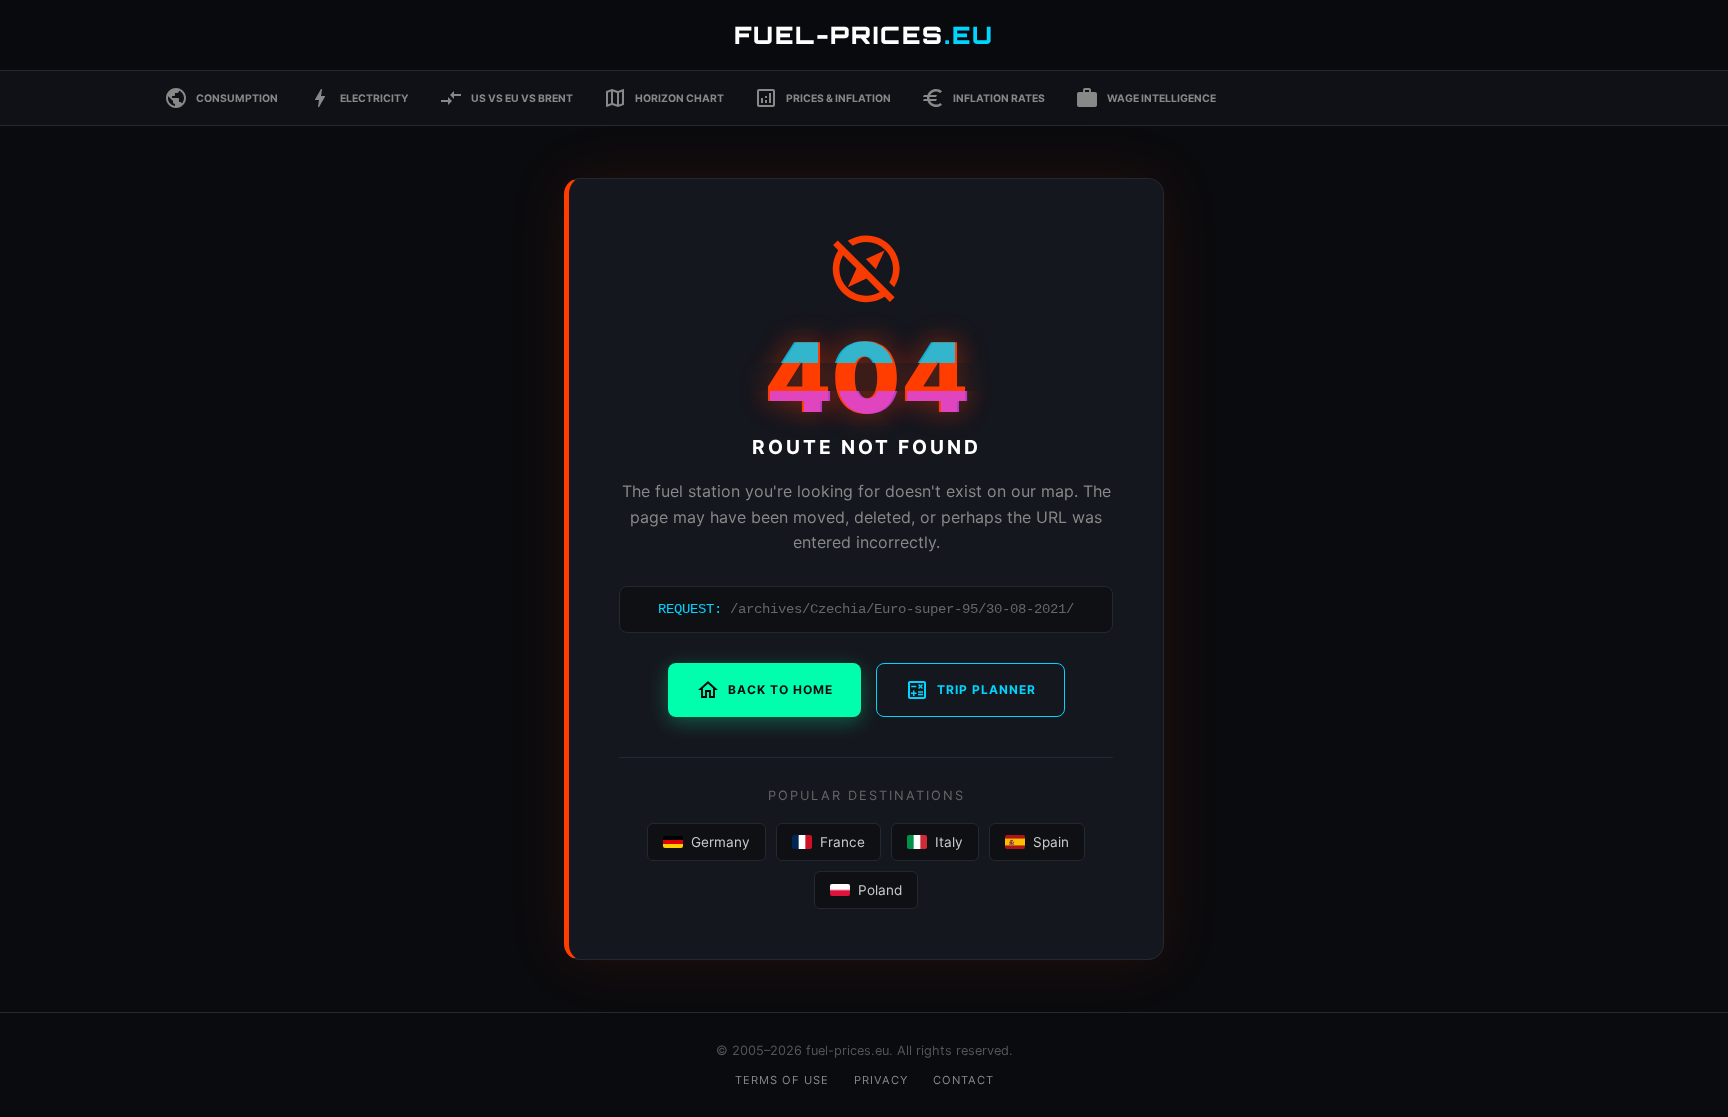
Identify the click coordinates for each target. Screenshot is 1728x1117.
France (842, 842)
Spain (1051, 842)
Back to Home (764, 690)
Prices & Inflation (822, 98)
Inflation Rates (983, 98)
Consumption (221, 98)
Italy (949, 842)
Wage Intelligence (1145, 98)
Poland (880, 890)
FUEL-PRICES (864, 35)
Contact (963, 1080)
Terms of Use (782, 1080)
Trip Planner (970, 690)
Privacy (881, 1080)
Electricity (358, 98)
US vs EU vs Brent (506, 98)
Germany (720, 842)
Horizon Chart (663, 98)
